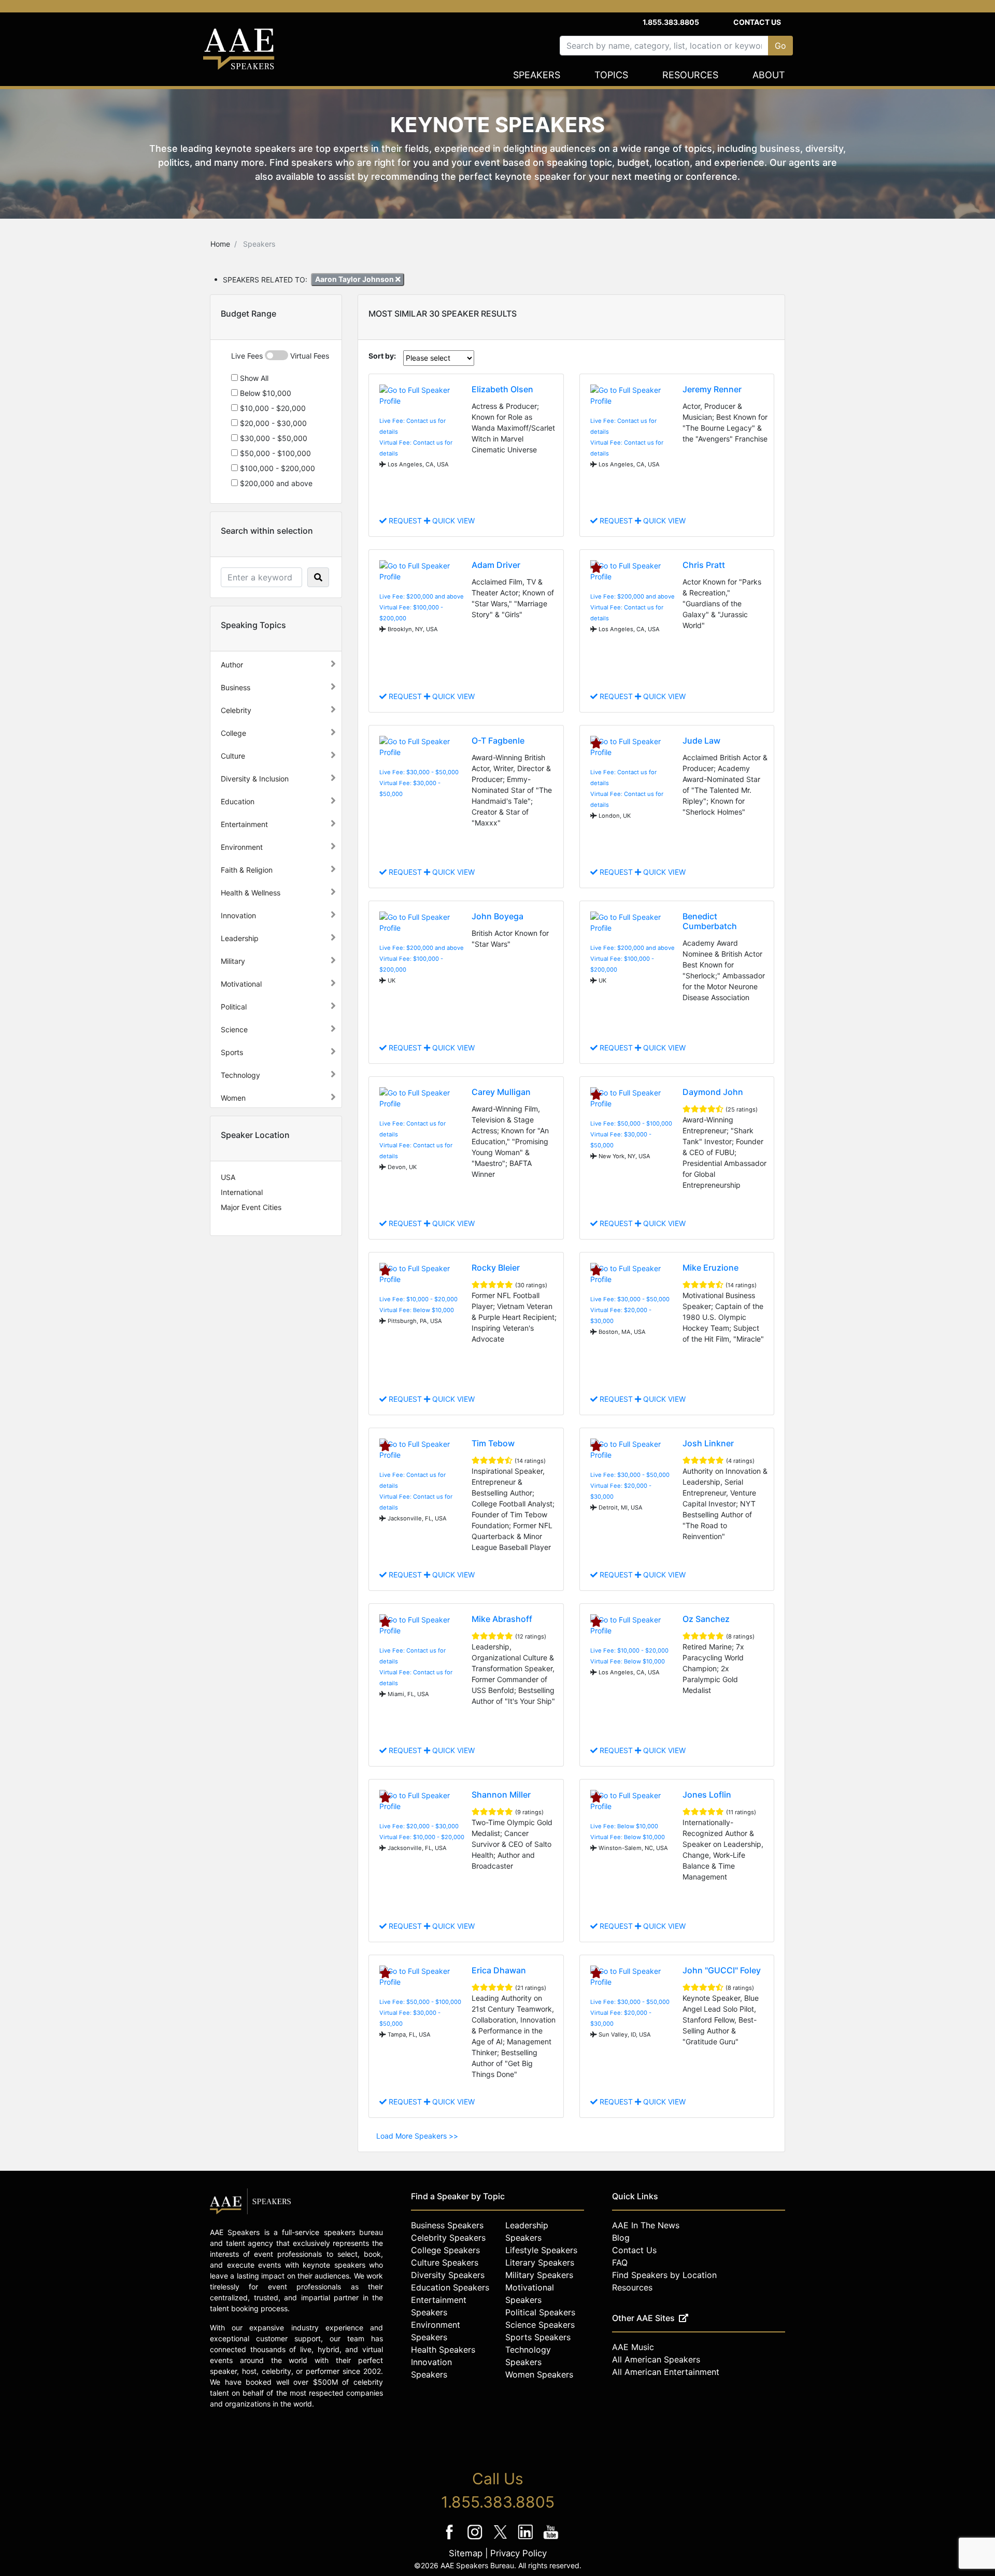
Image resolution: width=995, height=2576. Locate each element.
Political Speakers (540, 2312)
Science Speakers (540, 2325)
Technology (240, 1075)
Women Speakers (539, 2374)
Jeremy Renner (712, 389)
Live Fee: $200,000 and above (422, 596)
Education (238, 801)
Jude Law (701, 741)
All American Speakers (656, 2359)
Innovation (238, 915)
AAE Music (633, 2347)
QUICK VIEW (452, 521)
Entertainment (244, 824)
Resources (690, 75)
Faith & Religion (247, 870)
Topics (611, 75)
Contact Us (757, 22)
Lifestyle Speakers (541, 2250)
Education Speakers (450, 2287)
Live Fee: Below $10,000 (624, 1826)
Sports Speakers (538, 2337)
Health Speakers (443, 2350)
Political (234, 1007)
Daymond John (713, 1092)
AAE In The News (646, 2225)
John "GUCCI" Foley (722, 1970)
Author (232, 665)
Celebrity (236, 710)
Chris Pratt (704, 565)
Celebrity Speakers (448, 2238)
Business (236, 687)
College (233, 733)
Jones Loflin (707, 1795)
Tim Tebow (493, 1443)
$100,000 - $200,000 (276, 468)
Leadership (240, 938)
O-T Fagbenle (498, 741)
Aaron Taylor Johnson (355, 279)
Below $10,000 (265, 393)
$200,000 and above (275, 483)
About (769, 75)
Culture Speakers (445, 2262)
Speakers (537, 75)
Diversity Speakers (448, 2275)
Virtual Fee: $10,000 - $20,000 (422, 1837)
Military (233, 961)
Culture (233, 756)
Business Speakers (447, 2225)
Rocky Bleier (496, 1268)
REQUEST (405, 521)
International (242, 1192)
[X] (501, 2539)
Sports (232, 1052)
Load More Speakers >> (417, 2136)
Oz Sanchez (706, 1619)
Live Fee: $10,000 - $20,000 (418, 1299)
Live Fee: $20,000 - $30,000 (419, 1826)
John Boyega (497, 916)
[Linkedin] (527, 2539)
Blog (621, 2238)
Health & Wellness (251, 893)
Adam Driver (496, 565)
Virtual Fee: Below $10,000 (417, 1310)
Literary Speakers (540, 2262)
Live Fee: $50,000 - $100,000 (631, 1123)
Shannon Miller (501, 1795)
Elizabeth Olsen (502, 389)
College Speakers (445, 2250)
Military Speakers (539, 2275)
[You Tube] (551, 2539)
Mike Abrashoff (502, 1619)
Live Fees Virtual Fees (280, 356)
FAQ (620, 2262)
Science (234, 1029)
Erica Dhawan (499, 1970)
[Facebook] (451, 2539)
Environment (242, 847)
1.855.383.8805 (671, 22)
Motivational (241, 984)
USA (228, 1177)
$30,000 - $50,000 (273, 438)
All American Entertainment (666, 2372)
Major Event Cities (251, 1207)
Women (233, 1098)
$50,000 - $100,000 (274, 453)
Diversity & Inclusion (255, 779)
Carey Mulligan (501, 1092)
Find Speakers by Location (664, 2275)
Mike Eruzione (710, 1268)
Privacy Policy (518, 2553)
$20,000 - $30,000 (272, 423)
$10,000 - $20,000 (272, 408)
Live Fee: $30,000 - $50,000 (419, 772)
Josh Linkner (708, 1443)
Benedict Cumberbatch (710, 921)
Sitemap (466, 2553)
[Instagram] (476, 2539)
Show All (253, 378)
